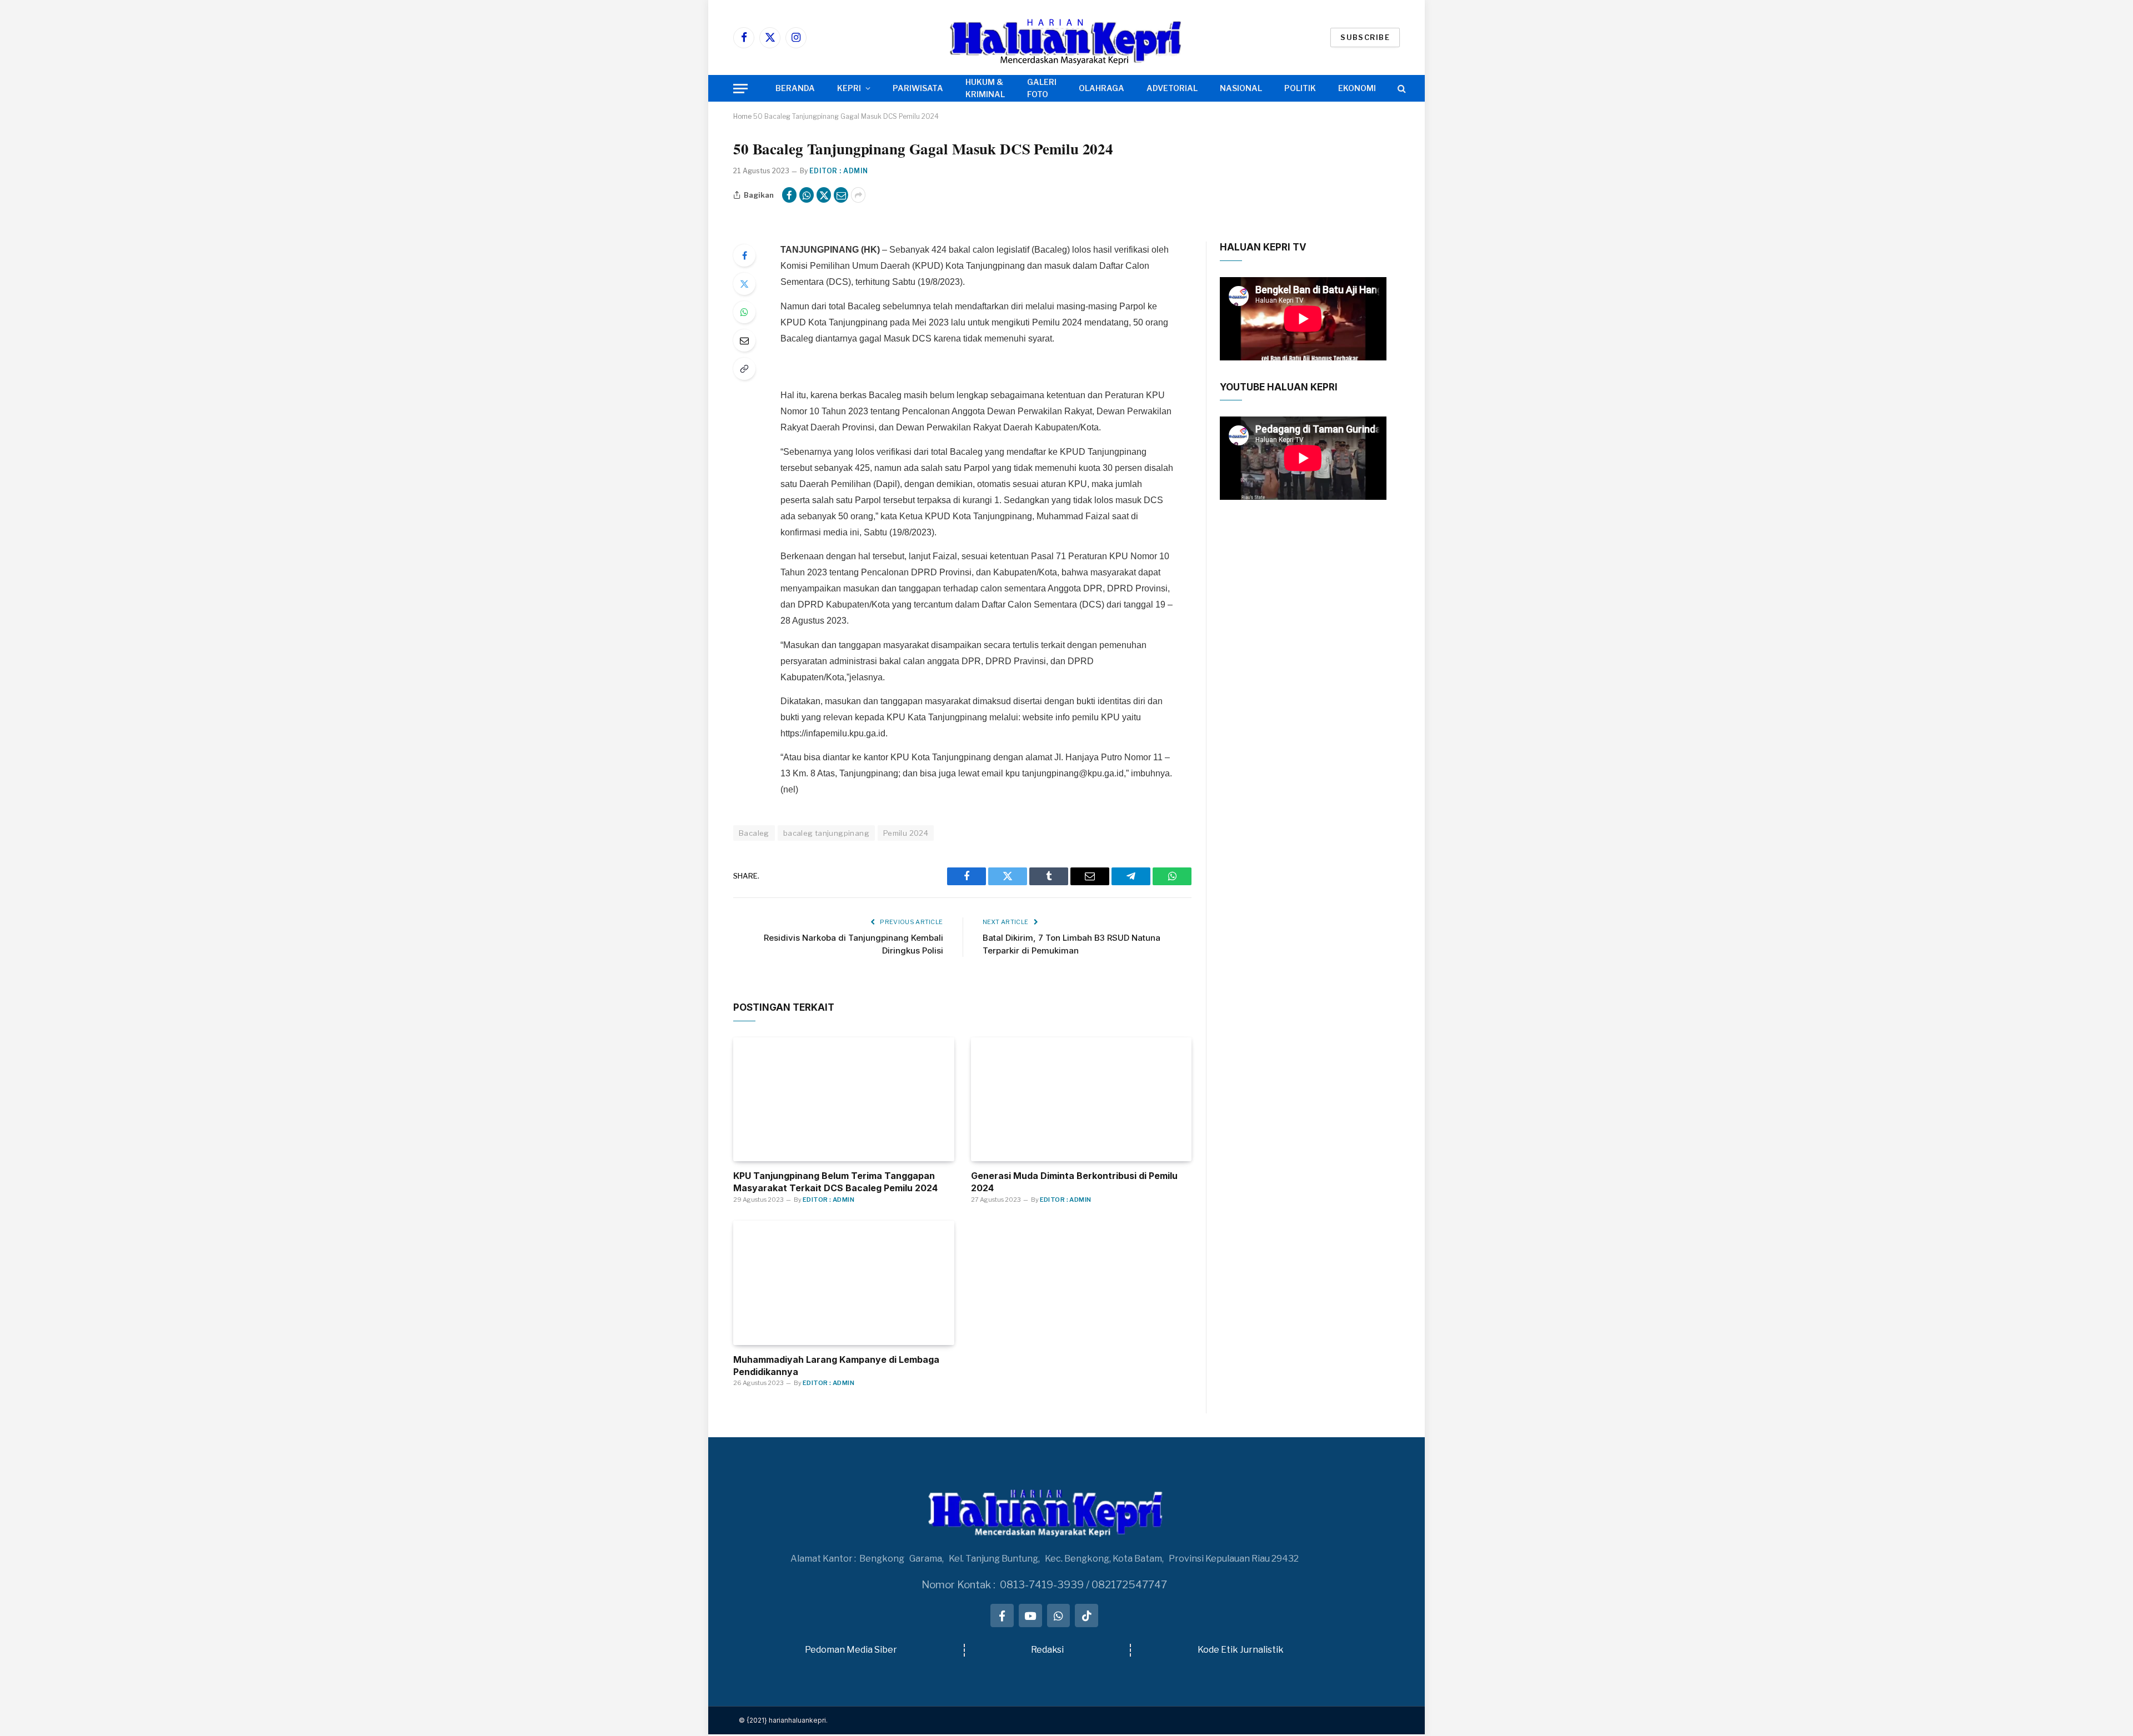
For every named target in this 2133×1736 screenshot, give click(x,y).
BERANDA (795, 88)
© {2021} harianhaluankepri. (783, 1720)
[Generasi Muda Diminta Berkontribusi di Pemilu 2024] (1081, 1100)
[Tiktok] (1086, 1615)
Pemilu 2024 (906, 833)
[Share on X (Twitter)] (824, 195)
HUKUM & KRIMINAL (985, 88)
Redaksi (1047, 1650)
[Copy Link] (744, 369)
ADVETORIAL (1172, 88)
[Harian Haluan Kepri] (1066, 37)
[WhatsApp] (744, 312)
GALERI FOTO (1042, 88)
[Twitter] (744, 284)
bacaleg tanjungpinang (826, 833)
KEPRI (849, 88)
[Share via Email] (841, 195)
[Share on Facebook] (789, 195)
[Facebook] (744, 255)
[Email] (744, 340)
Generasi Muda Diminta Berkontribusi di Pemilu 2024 (1074, 1182)
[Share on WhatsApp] (807, 195)
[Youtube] (1030, 1615)
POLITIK (1300, 88)
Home (742, 116)
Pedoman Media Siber (851, 1650)
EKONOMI (1357, 88)
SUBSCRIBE (1365, 37)
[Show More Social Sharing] (858, 195)
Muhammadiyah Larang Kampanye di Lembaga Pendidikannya (836, 1366)
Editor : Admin (839, 171)
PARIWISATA (918, 88)
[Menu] (740, 89)
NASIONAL (1241, 88)
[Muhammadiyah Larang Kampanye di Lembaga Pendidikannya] (844, 1283)
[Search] (1401, 89)
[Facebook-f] (1002, 1615)
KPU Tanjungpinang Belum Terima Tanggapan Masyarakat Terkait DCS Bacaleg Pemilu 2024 (835, 1182)
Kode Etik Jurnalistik (1241, 1650)
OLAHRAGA (1101, 88)
